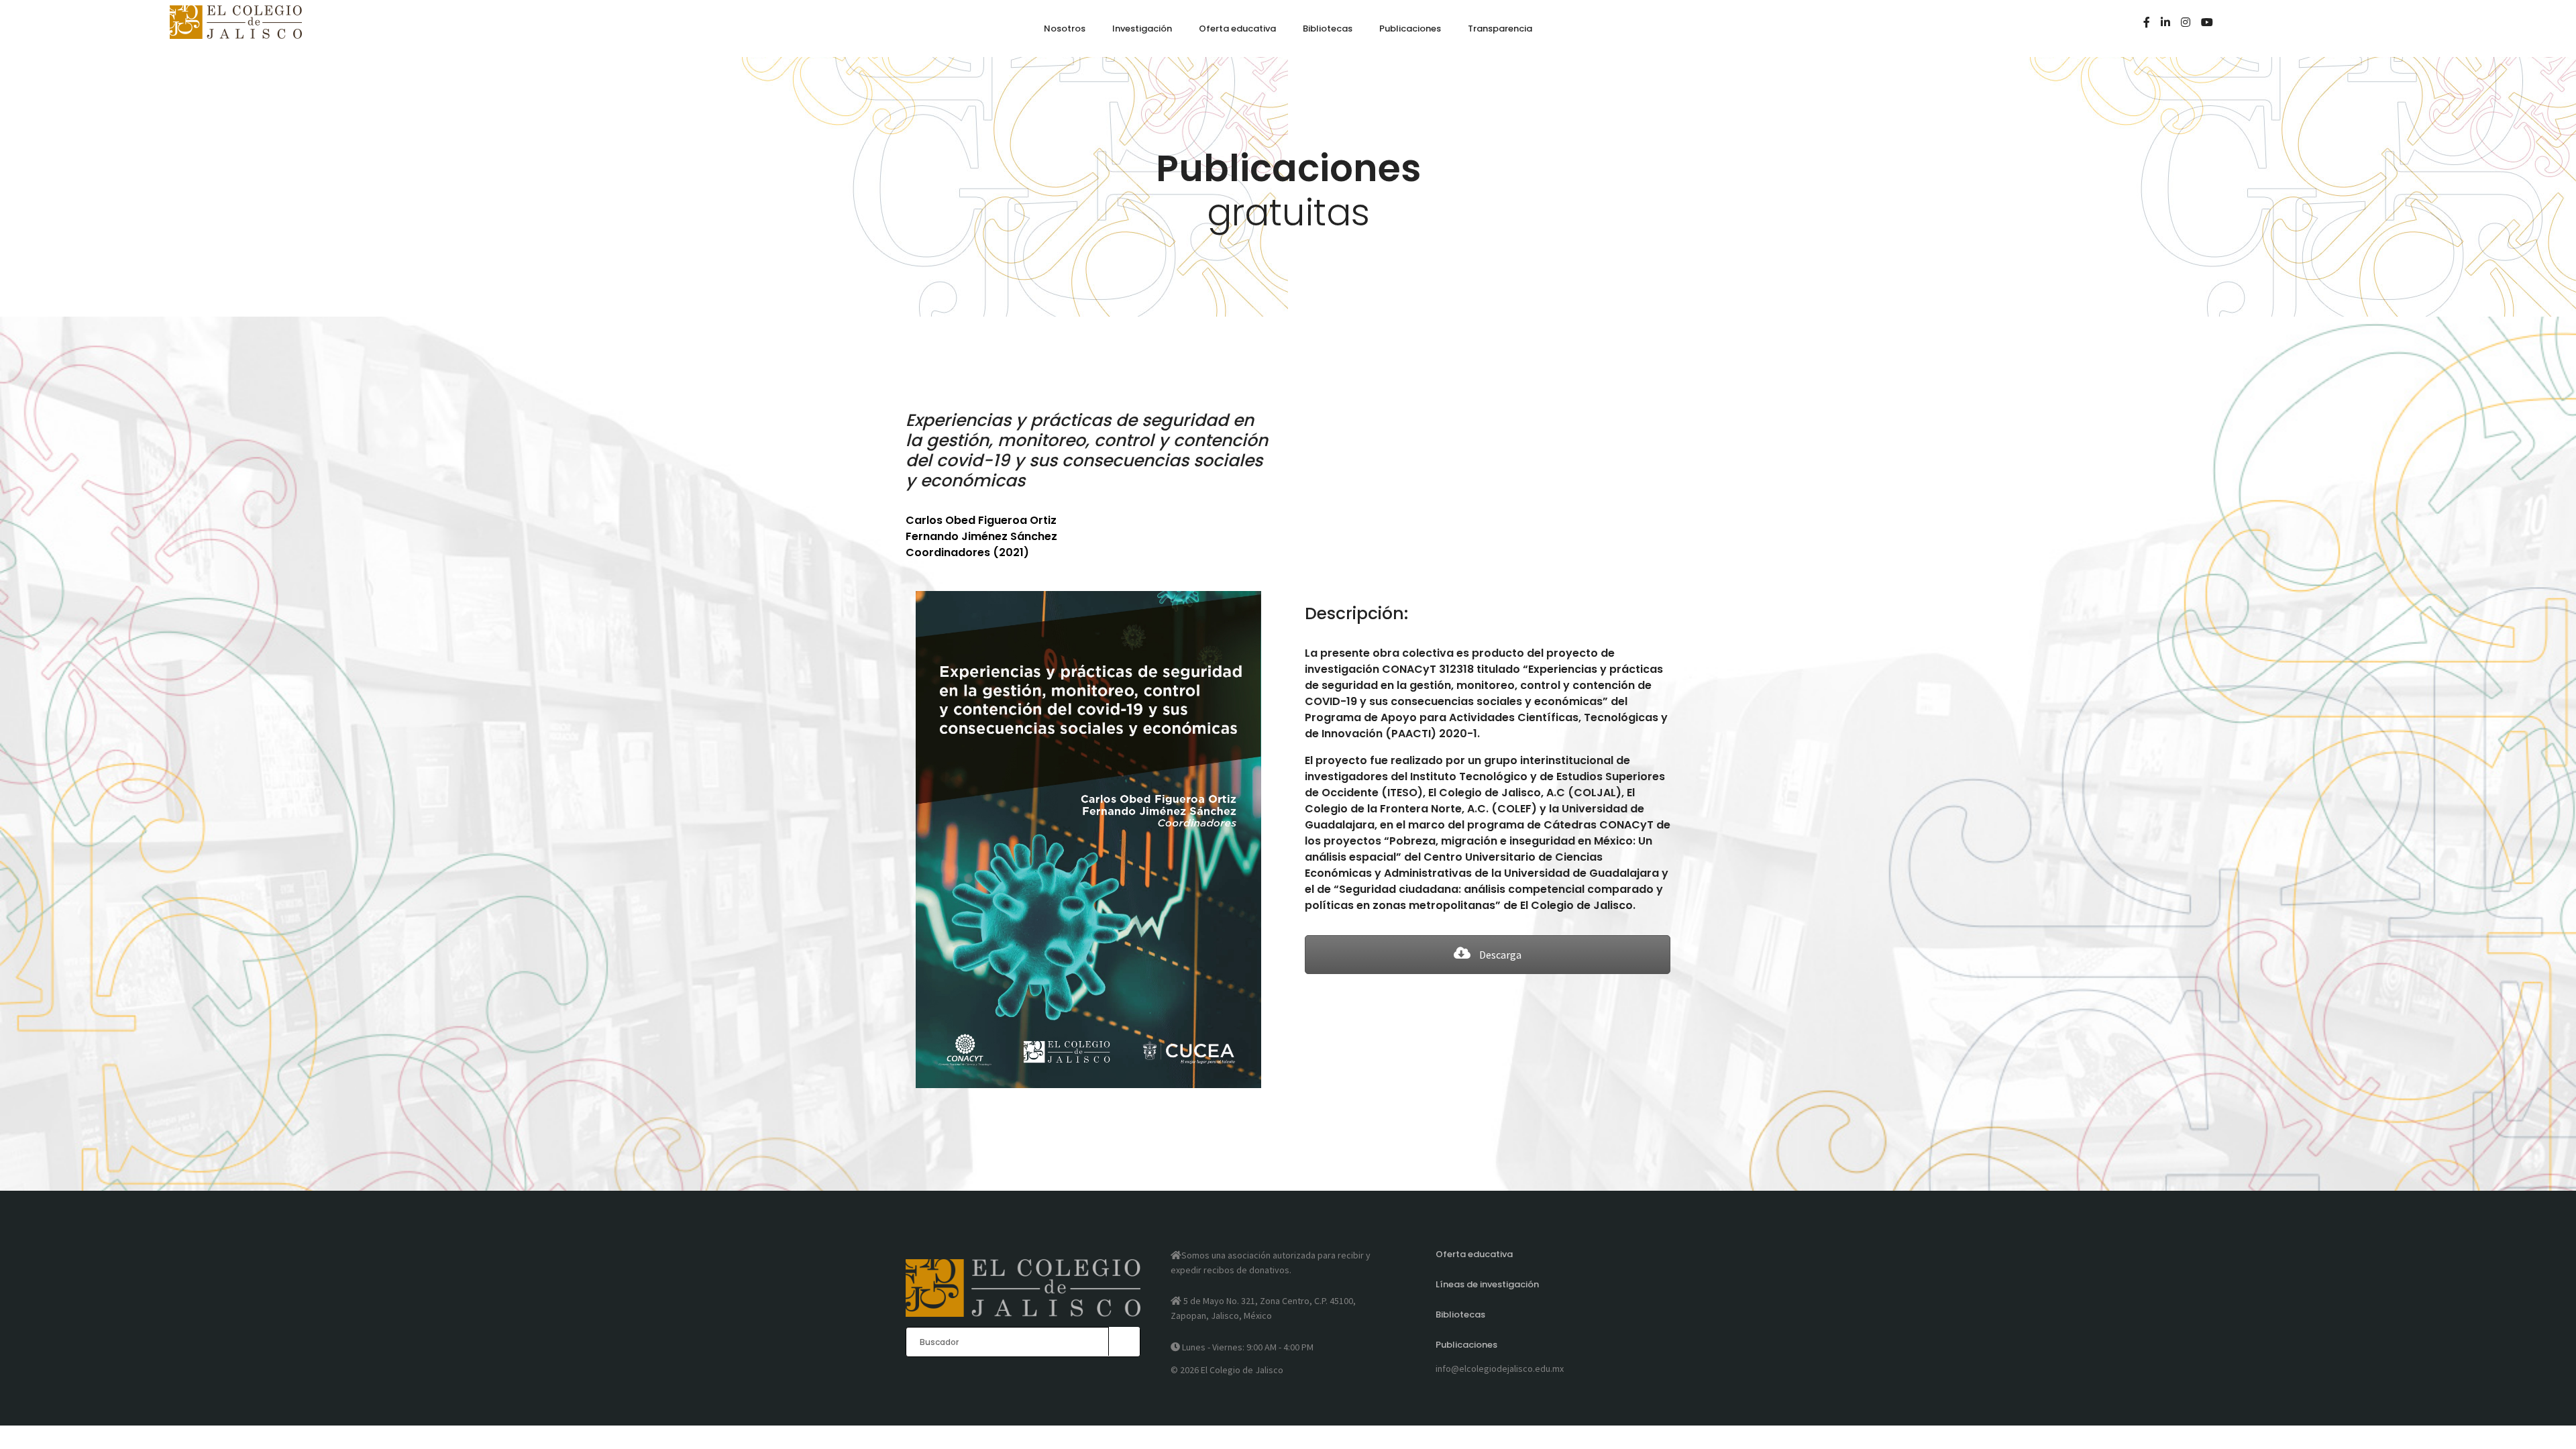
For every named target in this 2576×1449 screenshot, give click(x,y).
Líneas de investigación (1487, 1284)
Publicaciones (1466, 1345)
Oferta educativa (1474, 1254)
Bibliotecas (1460, 1314)
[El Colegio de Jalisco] (236, 33)
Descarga (1499, 955)
